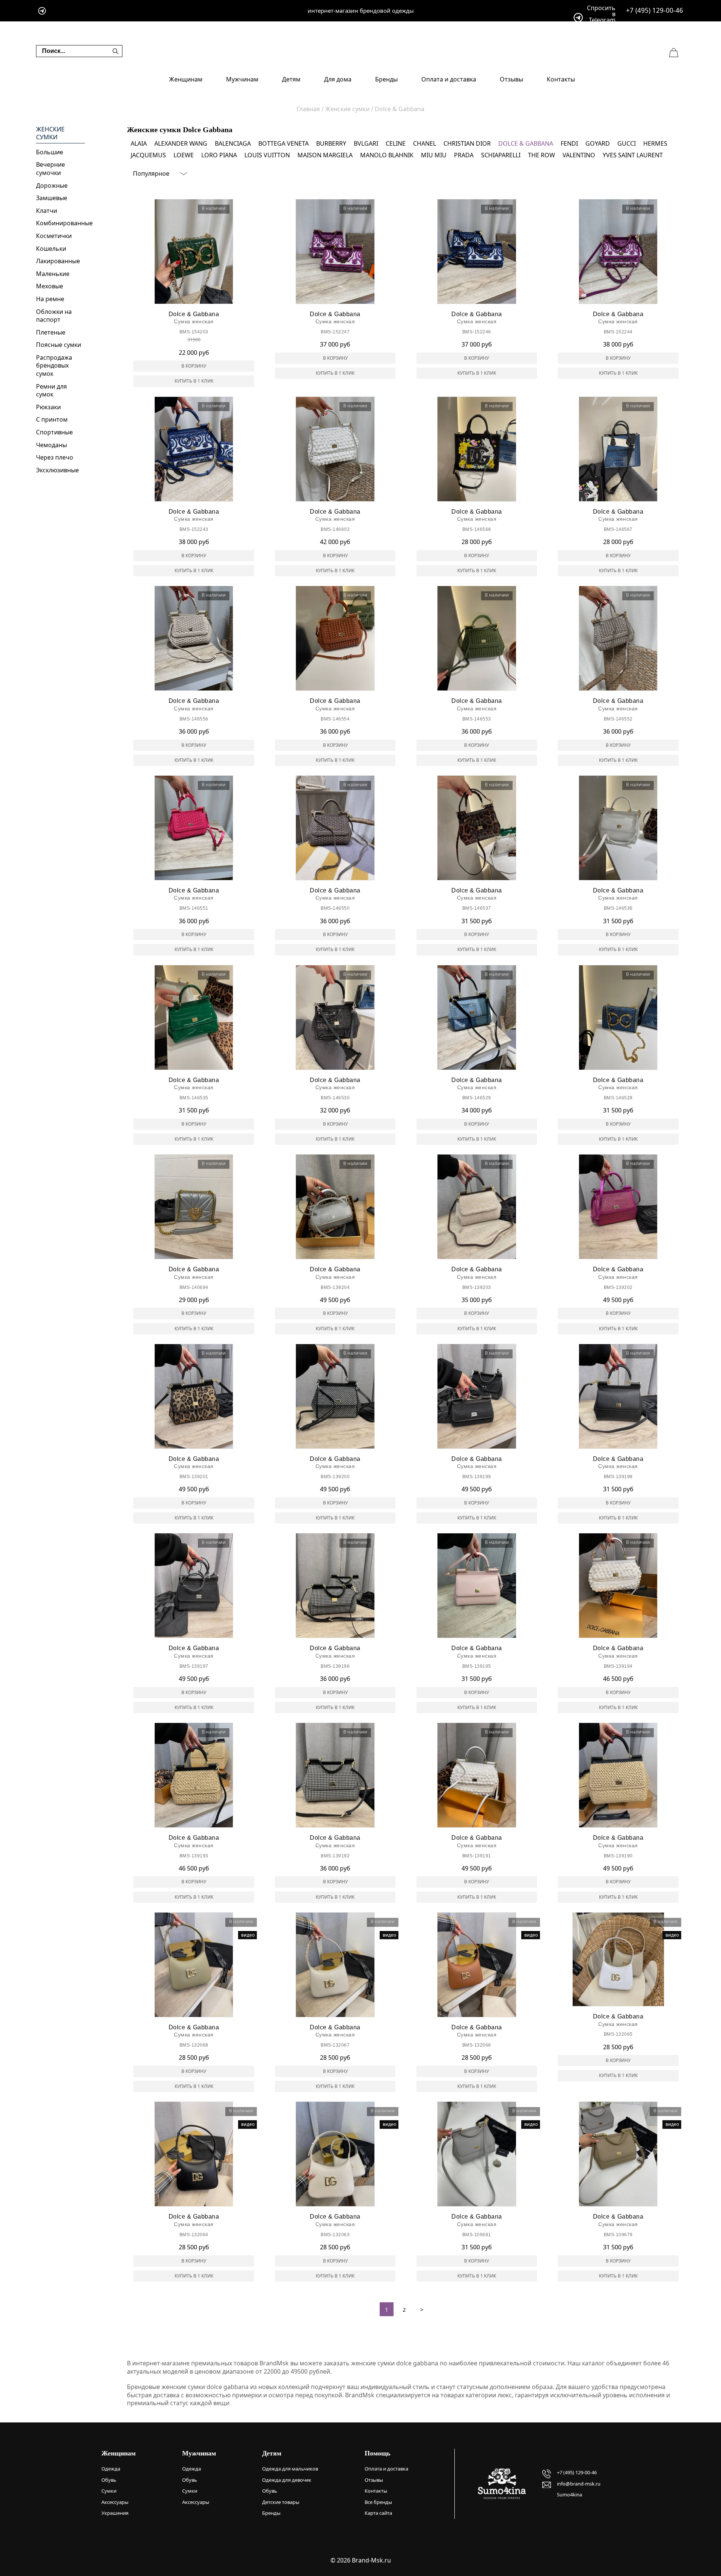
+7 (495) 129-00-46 (655, 10)
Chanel (425, 143)
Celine (396, 143)
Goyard (598, 143)
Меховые (50, 286)
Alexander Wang (181, 143)
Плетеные (51, 332)
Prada (464, 155)
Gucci (627, 143)
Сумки (109, 2491)
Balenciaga (233, 143)
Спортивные (54, 432)
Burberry (331, 143)
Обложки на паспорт (54, 316)
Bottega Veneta (284, 143)
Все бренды (378, 2502)
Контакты (561, 79)
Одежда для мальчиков (290, 2469)
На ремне (50, 299)
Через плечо (55, 457)
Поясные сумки (59, 345)
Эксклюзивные (57, 470)
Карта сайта (378, 2513)
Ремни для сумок (51, 390)
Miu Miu (434, 155)
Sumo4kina (569, 2495)
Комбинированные (60, 223)
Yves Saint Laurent (633, 155)
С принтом (52, 419)
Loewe (184, 155)
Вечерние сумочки (51, 169)
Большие (50, 152)
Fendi (569, 143)
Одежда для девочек (287, 2480)
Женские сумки (50, 133)
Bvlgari (366, 143)
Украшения (115, 2513)
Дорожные (52, 185)
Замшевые (52, 198)
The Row (542, 155)
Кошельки (51, 249)
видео (248, 1935)
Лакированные (58, 261)
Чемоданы (51, 445)
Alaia (139, 143)
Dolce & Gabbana (526, 143)
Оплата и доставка (449, 79)
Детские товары (281, 2502)
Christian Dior (467, 143)
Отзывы (511, 79)
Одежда (111, 2469)
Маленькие (53, 274)
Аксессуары (115, 2502)
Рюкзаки (48, 407)
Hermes (655, 143)
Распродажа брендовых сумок (54, 366)
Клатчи (47, 211)
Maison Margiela (325, 155)
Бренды (386, 79)
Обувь (109, 2480)
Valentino (579, 155)
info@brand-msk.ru (579, 2484)
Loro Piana (219, 155)
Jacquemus (148, 155)
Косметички (54, 236)
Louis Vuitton (267, 155)
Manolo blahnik (387, 155)
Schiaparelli (501, 155)
